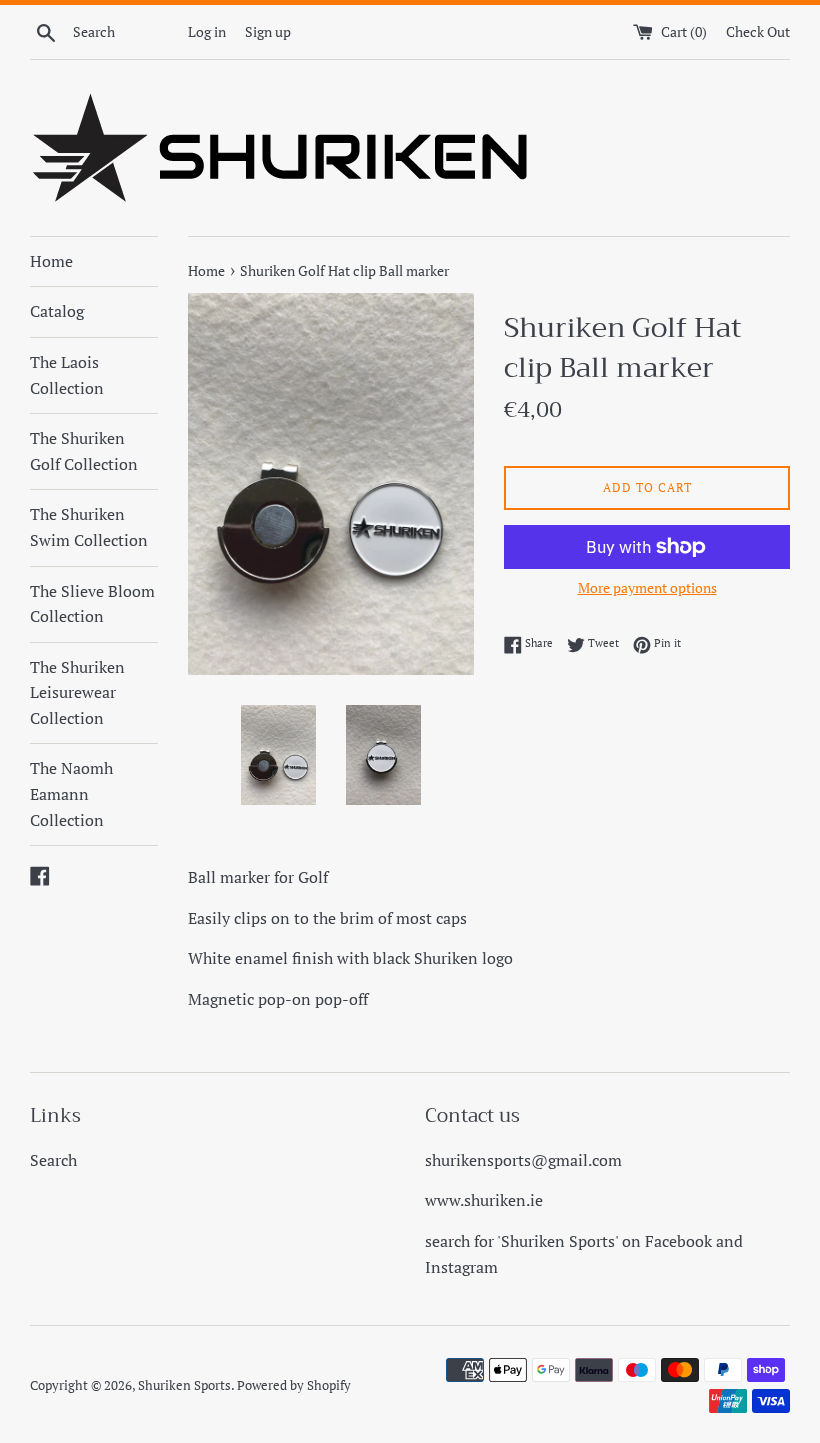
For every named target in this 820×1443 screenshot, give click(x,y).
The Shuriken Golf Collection (84, 451)
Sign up (268, 31)
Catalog (57, 311)
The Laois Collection (67, 375)
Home (51, 261)
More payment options (647, 587)
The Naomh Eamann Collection (71, 793)
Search (53, 1160)
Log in (207, 31)
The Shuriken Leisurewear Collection (77, 692)
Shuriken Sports (184, 1385)
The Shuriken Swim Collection (89, 527)
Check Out (758, 31)
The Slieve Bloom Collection (92, 604)
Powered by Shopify (294, 1385)
